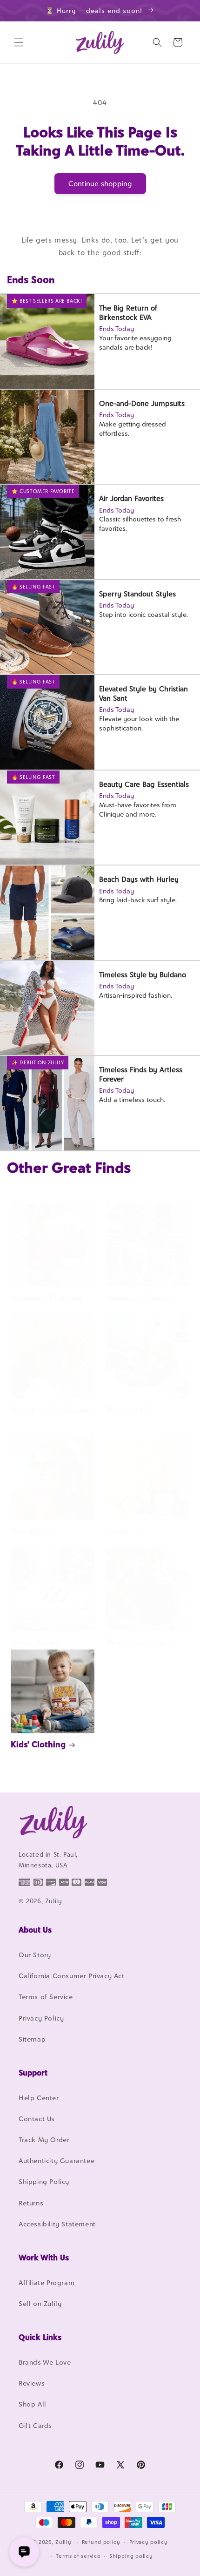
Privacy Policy (41, 2018)
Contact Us (37, 2119)
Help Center (39, 2098)
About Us (35, 1930)
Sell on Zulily (40, 2303)
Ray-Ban (27, 1531)
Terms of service (78, 2556)
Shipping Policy (44, 2181)
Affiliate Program (47, 2282)
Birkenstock (129, 1410)
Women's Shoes (137, 1298)
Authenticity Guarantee (57, 2160)
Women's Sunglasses (52, 1410)
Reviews (32, 2383)
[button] (19, 42)
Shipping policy (131, 2556)
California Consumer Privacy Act (72, 1976)
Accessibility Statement (57, 2224)
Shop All (33, 2404)
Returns (31, 2203)
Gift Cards (35, 2425)
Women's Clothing (47, 1298)
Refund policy (101, 2542)
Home (117, 1531)
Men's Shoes (35, 1642)
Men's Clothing (135, 1642)
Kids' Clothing (38, 1744)
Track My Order (44, 2140)
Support (33, 2073)
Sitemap (32, 2039)
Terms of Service (46, 1997)
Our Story (35, 1955)
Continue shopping (100, 184)
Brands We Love (45, 2362)
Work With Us (44, 2258)
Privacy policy (149, 2542)
